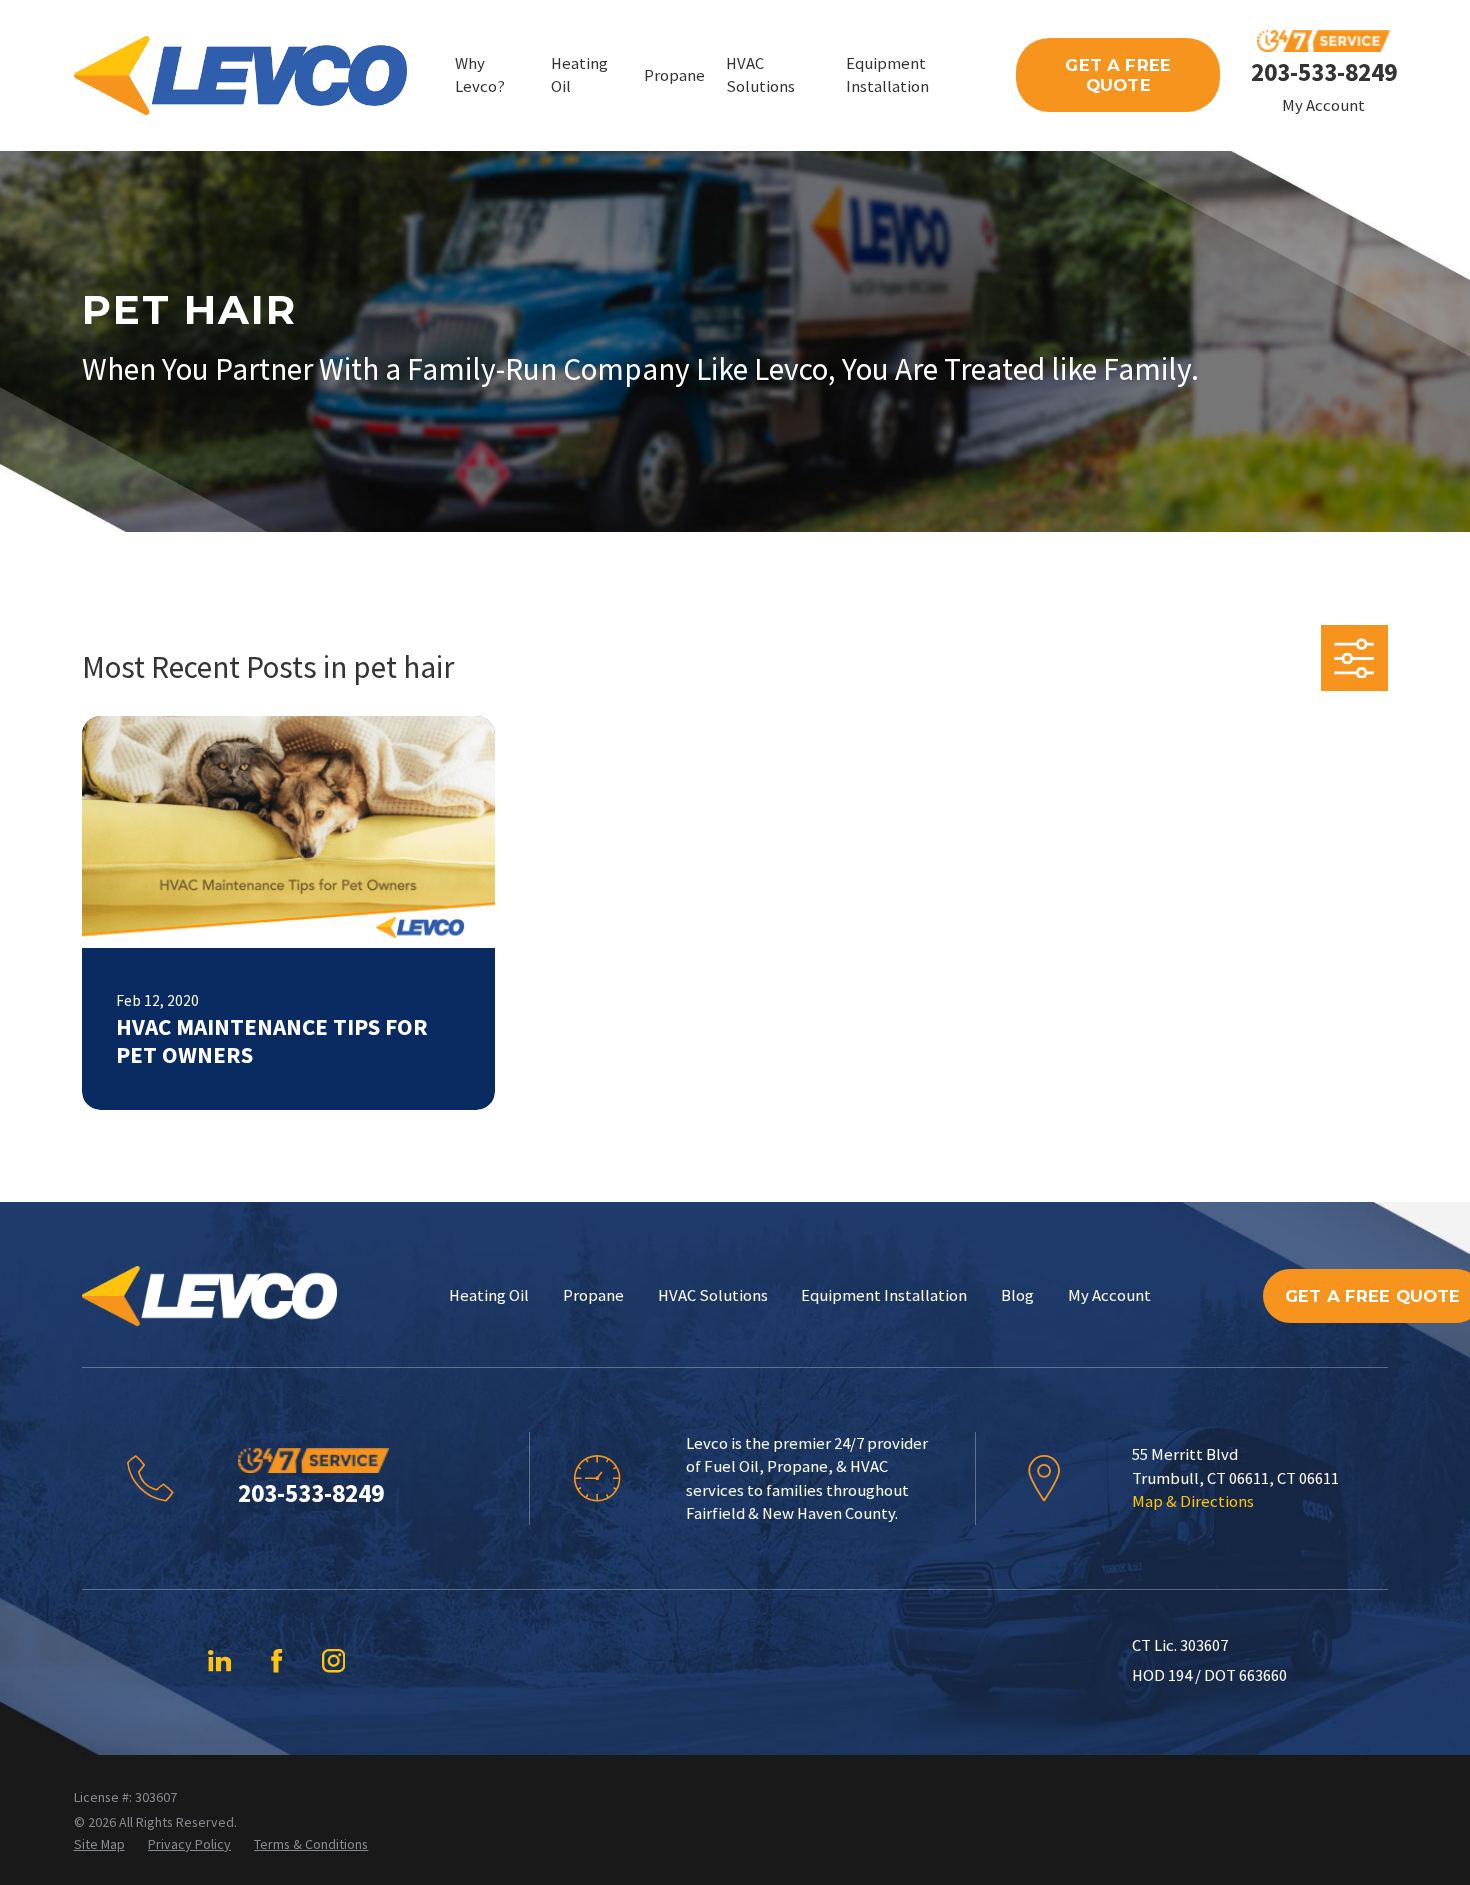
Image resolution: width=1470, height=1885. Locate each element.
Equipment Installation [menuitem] (887, 75)
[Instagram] (333, 1660)
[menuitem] (99, 1845)
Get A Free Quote (1118, 75)
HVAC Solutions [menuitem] (760, 75)
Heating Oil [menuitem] (579, 75)
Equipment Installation (884, 1295)
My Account (1323, 105)
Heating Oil (489, 1295)
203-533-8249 (1324, 72)
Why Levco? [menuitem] (480, 75)
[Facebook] (276, 1660)
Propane (593, 1295)
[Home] (241, 75)
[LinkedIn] (219, 1660)
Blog (1017, 1295)
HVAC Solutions (713, 1295)
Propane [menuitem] (674, 75)
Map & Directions (1193, 1501)
